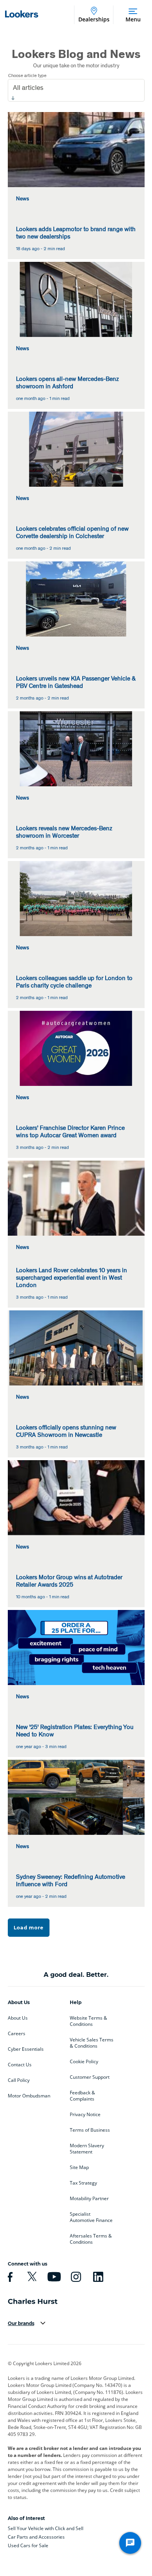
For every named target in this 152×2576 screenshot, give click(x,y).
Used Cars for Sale (28, 2545)
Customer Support (90, 2077)
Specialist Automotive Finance (91, 2217)
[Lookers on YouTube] (53, 2277)
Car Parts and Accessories (36, 2537)
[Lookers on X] (31, 2277)
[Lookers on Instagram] (75, 2277)
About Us (18, 2018)
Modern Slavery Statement (87, 2149)
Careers (17, 2034)
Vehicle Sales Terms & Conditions (92, 2043)
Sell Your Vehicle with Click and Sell (46, 2528)
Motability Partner (89, 2199)
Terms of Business (90, 2130)
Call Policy (19, 2080)
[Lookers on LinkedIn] (97, 2277)
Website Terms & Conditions (88, 2021)
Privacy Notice (85, 2115)
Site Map (79, 2167)
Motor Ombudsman (29, 2096)
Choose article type (27, 75)
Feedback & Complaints (82, 2096)
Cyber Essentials (26, 2049)
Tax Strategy (83, 2183)
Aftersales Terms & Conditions (91, 2239)
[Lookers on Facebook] (9, 2277)
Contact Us (20, 2065)
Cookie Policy (84, 2062)
